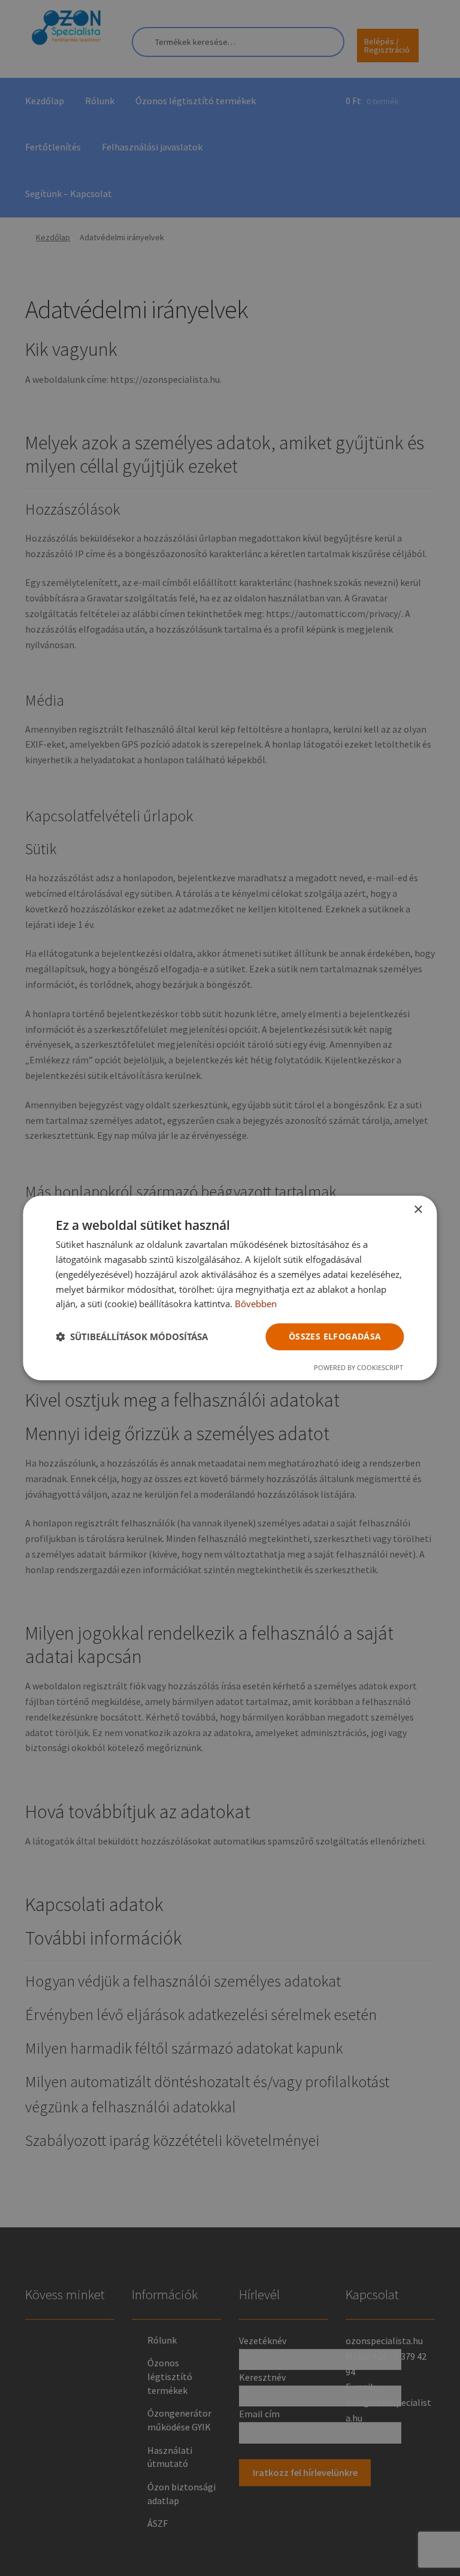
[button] (132, 1337)
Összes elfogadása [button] (335, 1336)
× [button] (418, 1210)
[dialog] (230, 1288)
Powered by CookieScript (358, 1367)
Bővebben (256, 1304)
